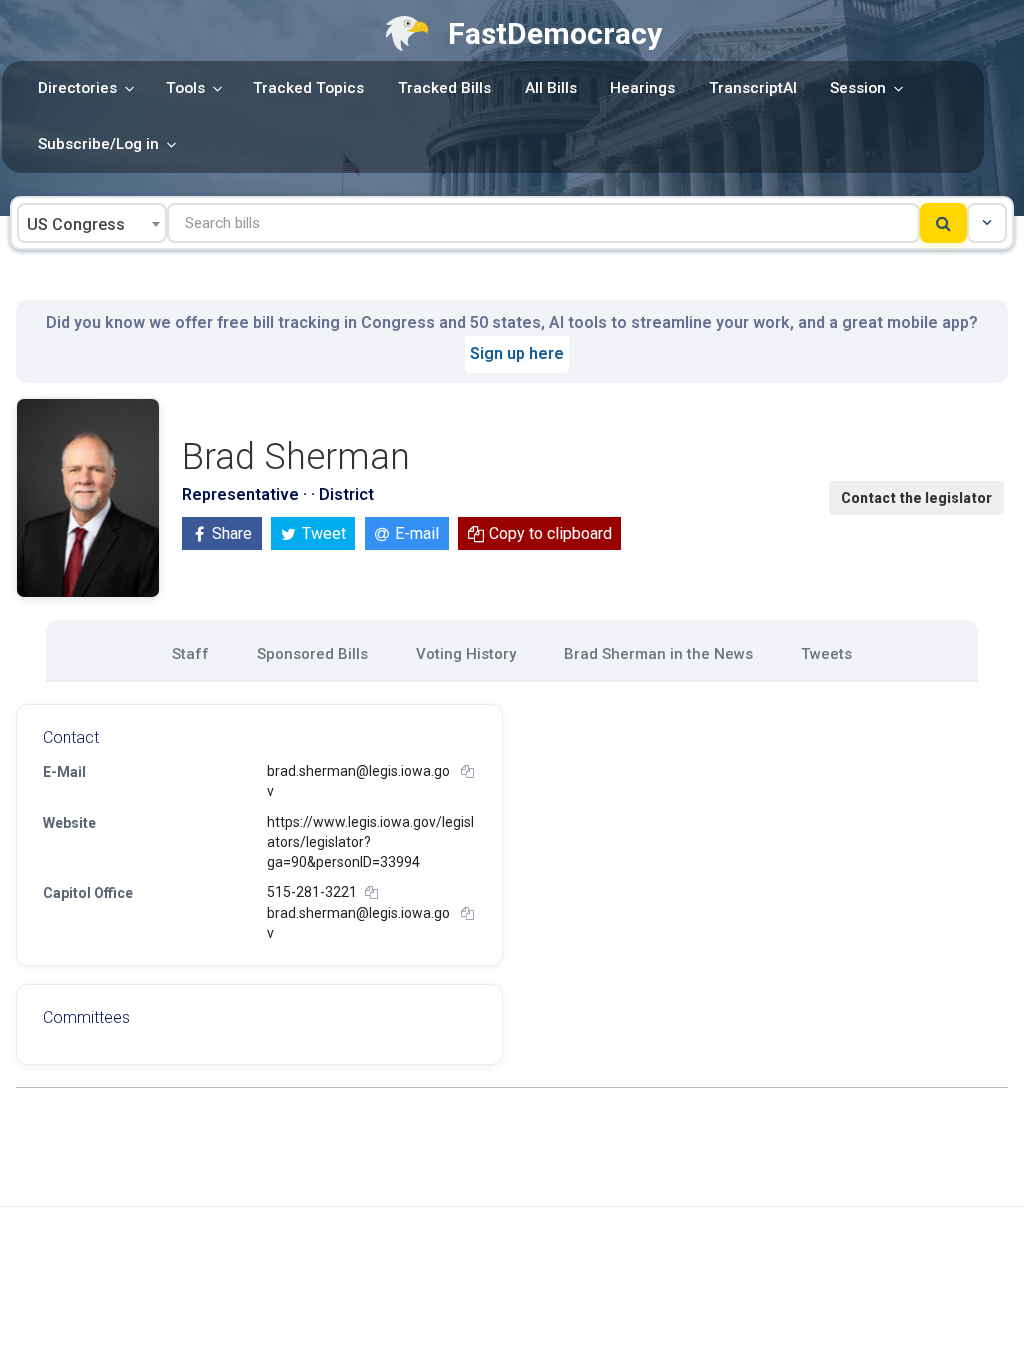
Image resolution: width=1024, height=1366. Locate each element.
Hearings (642, 88)
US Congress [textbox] (76, 224)
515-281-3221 (312, 892)
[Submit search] (943, 223)
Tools (185, 88)
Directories (77, 88)
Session (858, 88)
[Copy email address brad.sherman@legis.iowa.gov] (467, 771)
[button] (987, 223)
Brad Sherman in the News (658, 654)
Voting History (466, 654)
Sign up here (517, 353)
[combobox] (92, 223)
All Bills (551, 88)
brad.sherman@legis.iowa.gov (358, 781)
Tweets (826, 654)
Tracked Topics (308, 88)
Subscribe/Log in (98, 144)
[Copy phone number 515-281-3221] (371, 892)
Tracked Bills (444, 88)
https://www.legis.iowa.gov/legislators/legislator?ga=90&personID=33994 (370, 842)
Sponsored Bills (312, 654)
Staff (190, 654)
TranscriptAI (753, 88)
